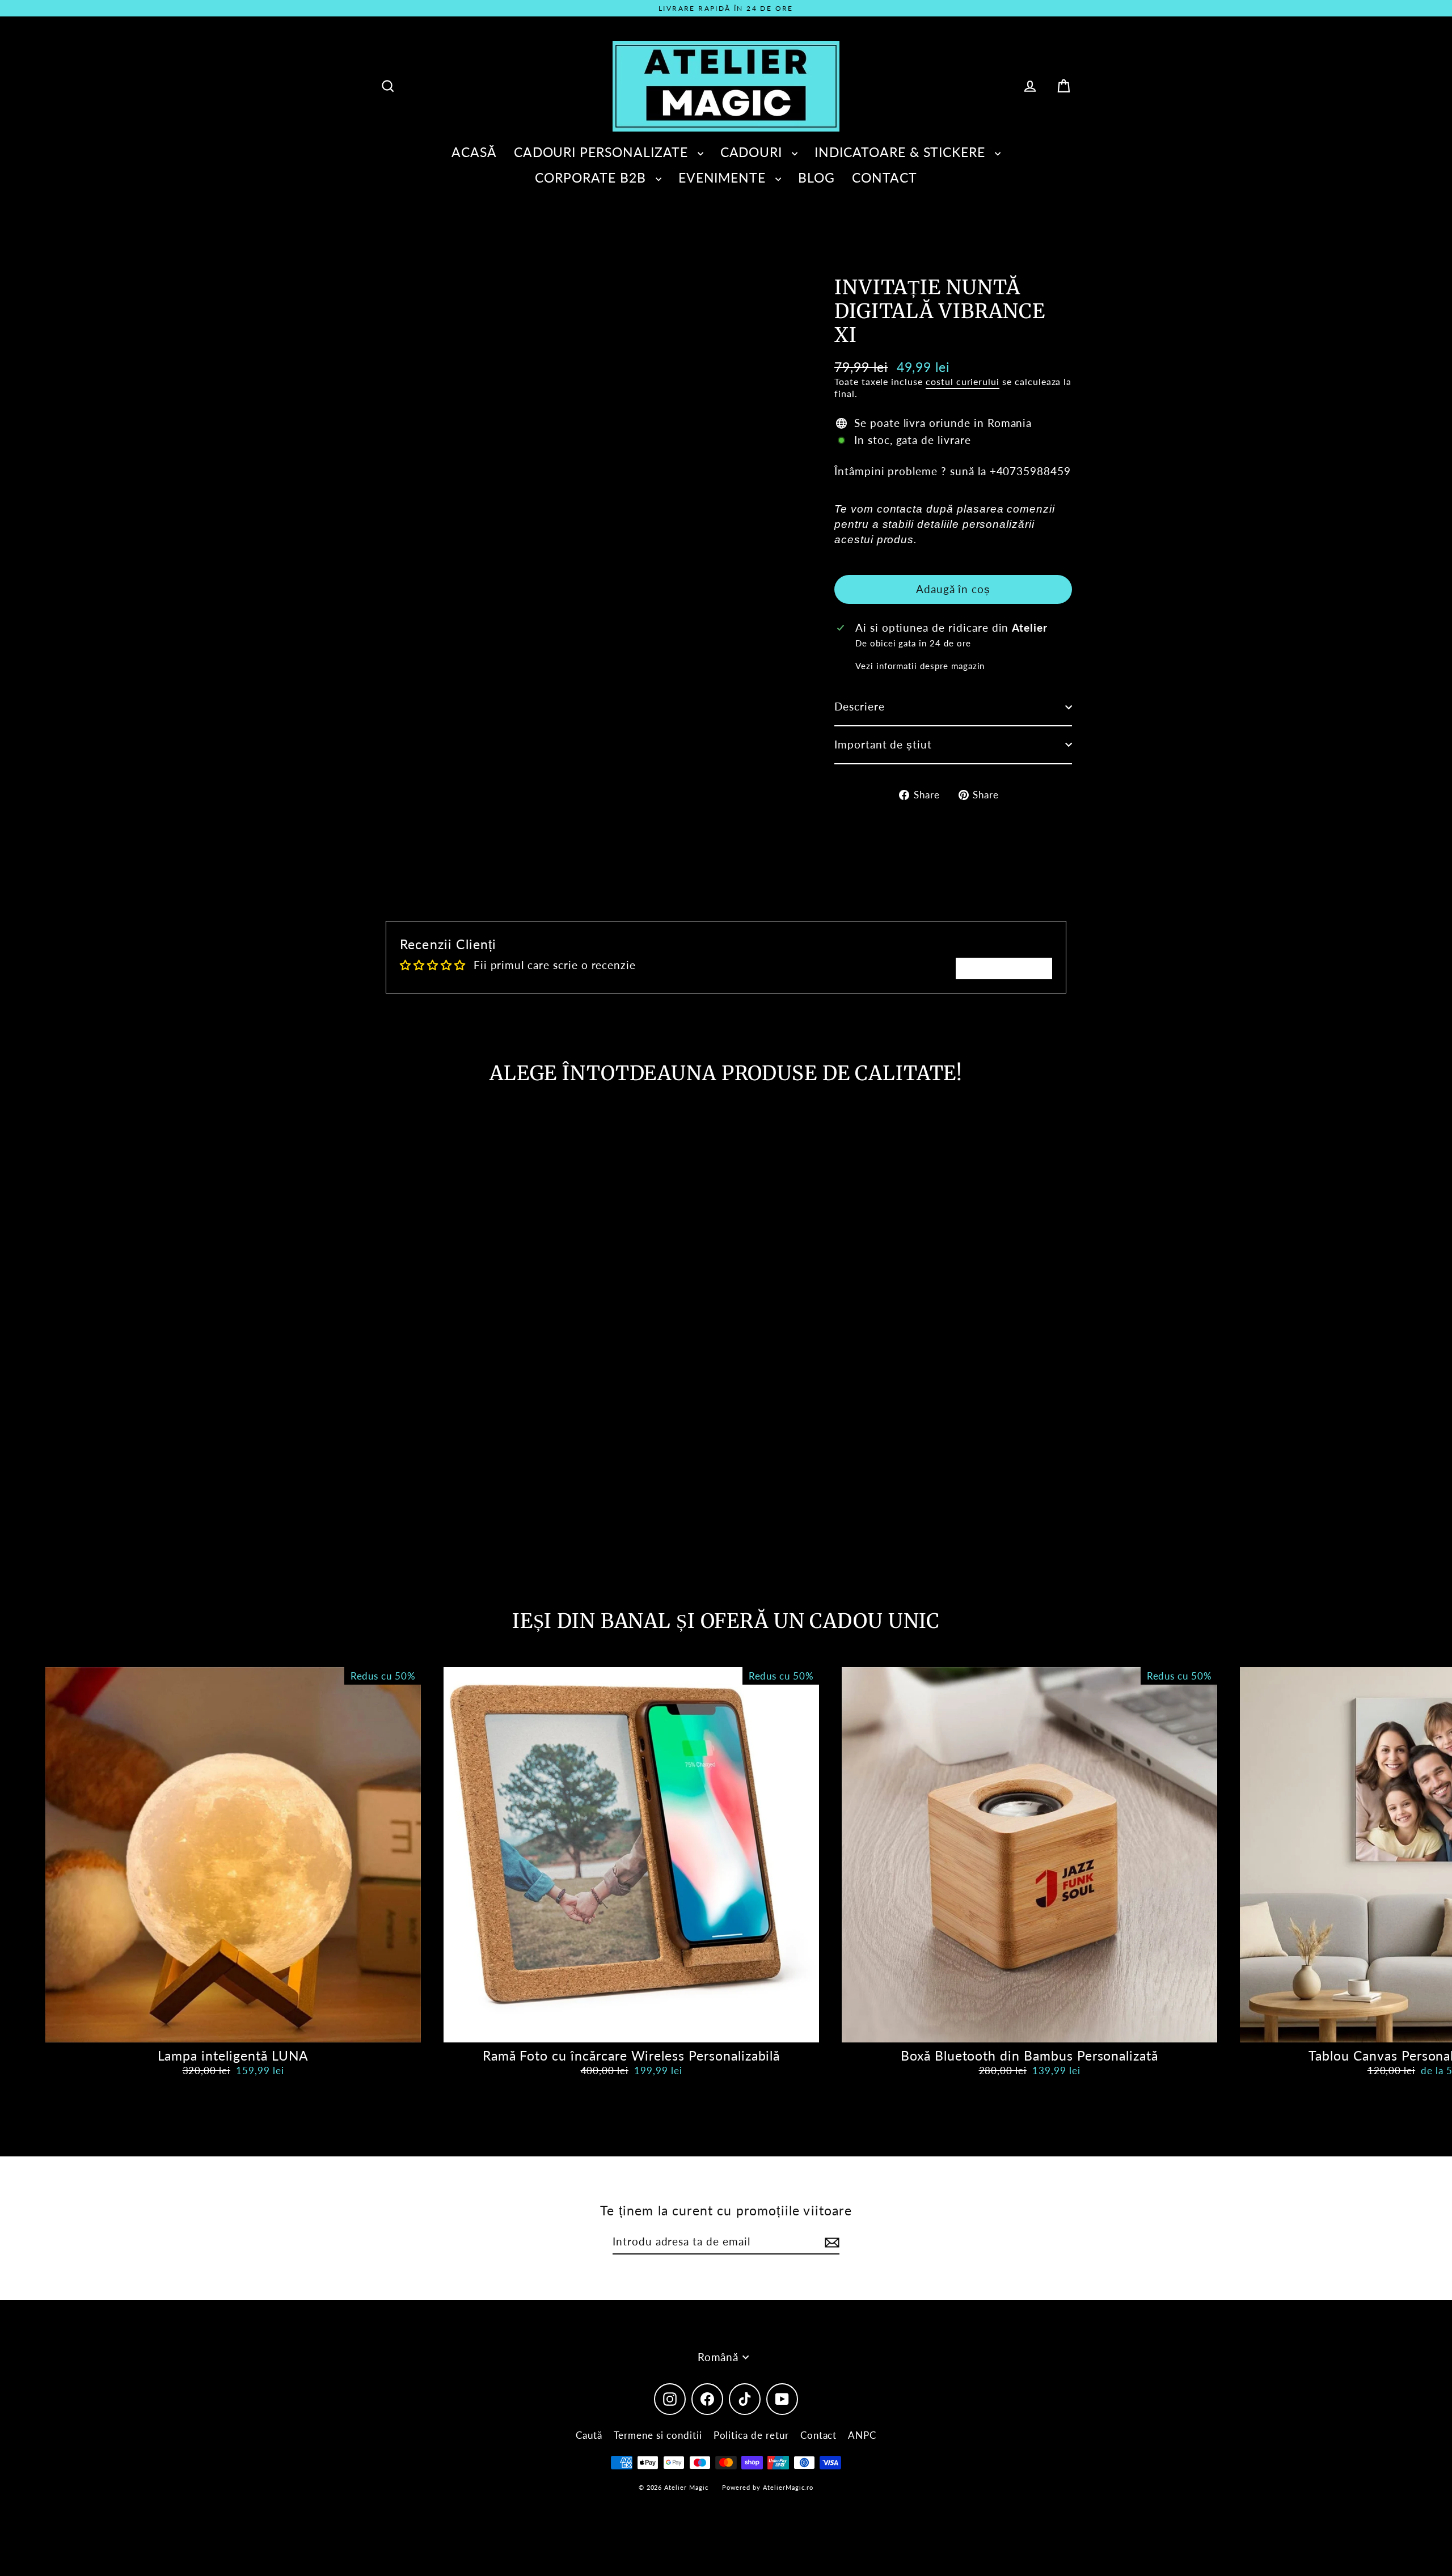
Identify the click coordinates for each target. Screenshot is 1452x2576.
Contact (819, 2435)
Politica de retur (751, 2435)
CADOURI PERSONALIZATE (603, 152)
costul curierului (963, 381)
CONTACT (885, 177)
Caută (589, 2435)
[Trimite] (830, 2242)
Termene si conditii (658, 2435)
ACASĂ (474, 152)
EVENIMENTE (724, 177)
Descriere (860, 706)
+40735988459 (1030, 471)
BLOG (816, 177)
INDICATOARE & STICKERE (902, 152)
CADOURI (754, 152)
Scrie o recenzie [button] (1004, 968)
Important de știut (883, 744)
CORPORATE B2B (592, 177)
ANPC (862, 2435)
